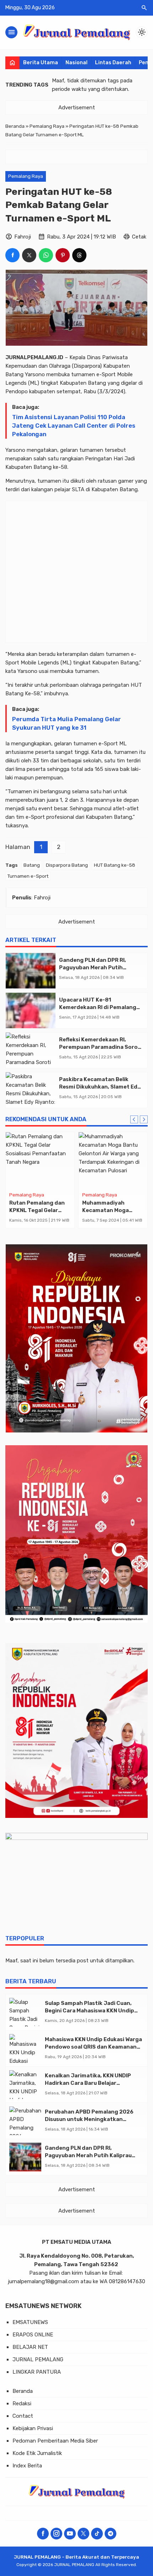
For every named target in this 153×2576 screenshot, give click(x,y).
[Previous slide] (134, 1119)
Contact (23, 2416)
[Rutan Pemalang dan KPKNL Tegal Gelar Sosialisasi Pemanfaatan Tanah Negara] (40, 1161)
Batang (32, 865)
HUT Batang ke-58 (115, 865)
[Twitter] (83, 2534)
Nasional (76, 63)
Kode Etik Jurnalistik (37, 2453)
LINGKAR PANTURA (37, 2372)
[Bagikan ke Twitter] (29, 255)
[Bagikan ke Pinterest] (63, 255)
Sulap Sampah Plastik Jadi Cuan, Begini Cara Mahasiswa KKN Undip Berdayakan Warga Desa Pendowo (90, 2011)
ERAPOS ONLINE (33, 2335)
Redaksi (22, 2404)
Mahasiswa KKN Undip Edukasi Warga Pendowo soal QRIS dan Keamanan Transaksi (93, 2047)
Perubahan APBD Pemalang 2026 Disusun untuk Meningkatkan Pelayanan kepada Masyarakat (89, 2119)
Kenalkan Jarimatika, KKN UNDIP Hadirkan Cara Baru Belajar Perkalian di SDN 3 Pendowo (88, 2083)
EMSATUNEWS (30, 2322)
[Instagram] (56, 2534)
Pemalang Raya (26, 176)
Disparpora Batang (67, 865)
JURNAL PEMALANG (38, 2359)
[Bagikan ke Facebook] (12, 255)
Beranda (23, 2391)
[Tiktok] (97, 2534)
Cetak (139, 237)
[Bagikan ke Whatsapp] (46, 255)
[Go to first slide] (144, 1119)
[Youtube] (70, 2534)
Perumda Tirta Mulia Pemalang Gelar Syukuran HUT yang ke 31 (67, 724)
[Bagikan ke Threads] (79, 255)
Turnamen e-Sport (28, 876)
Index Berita (27, 2466)
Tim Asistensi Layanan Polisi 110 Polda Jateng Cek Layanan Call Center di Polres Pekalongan (74, 426)
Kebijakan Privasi (33, 2428)
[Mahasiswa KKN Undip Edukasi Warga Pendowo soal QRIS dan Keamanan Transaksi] (25, 2048)
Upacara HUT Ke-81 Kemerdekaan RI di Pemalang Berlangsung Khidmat (98, 1007)
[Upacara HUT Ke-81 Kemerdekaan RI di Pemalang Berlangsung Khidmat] (31, 1010)
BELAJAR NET (30, 2347)
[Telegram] (110, 2534)
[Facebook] (43, 2534)
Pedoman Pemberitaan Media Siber (55, 2441)
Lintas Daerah (113, 63)
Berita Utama (41, 63)
